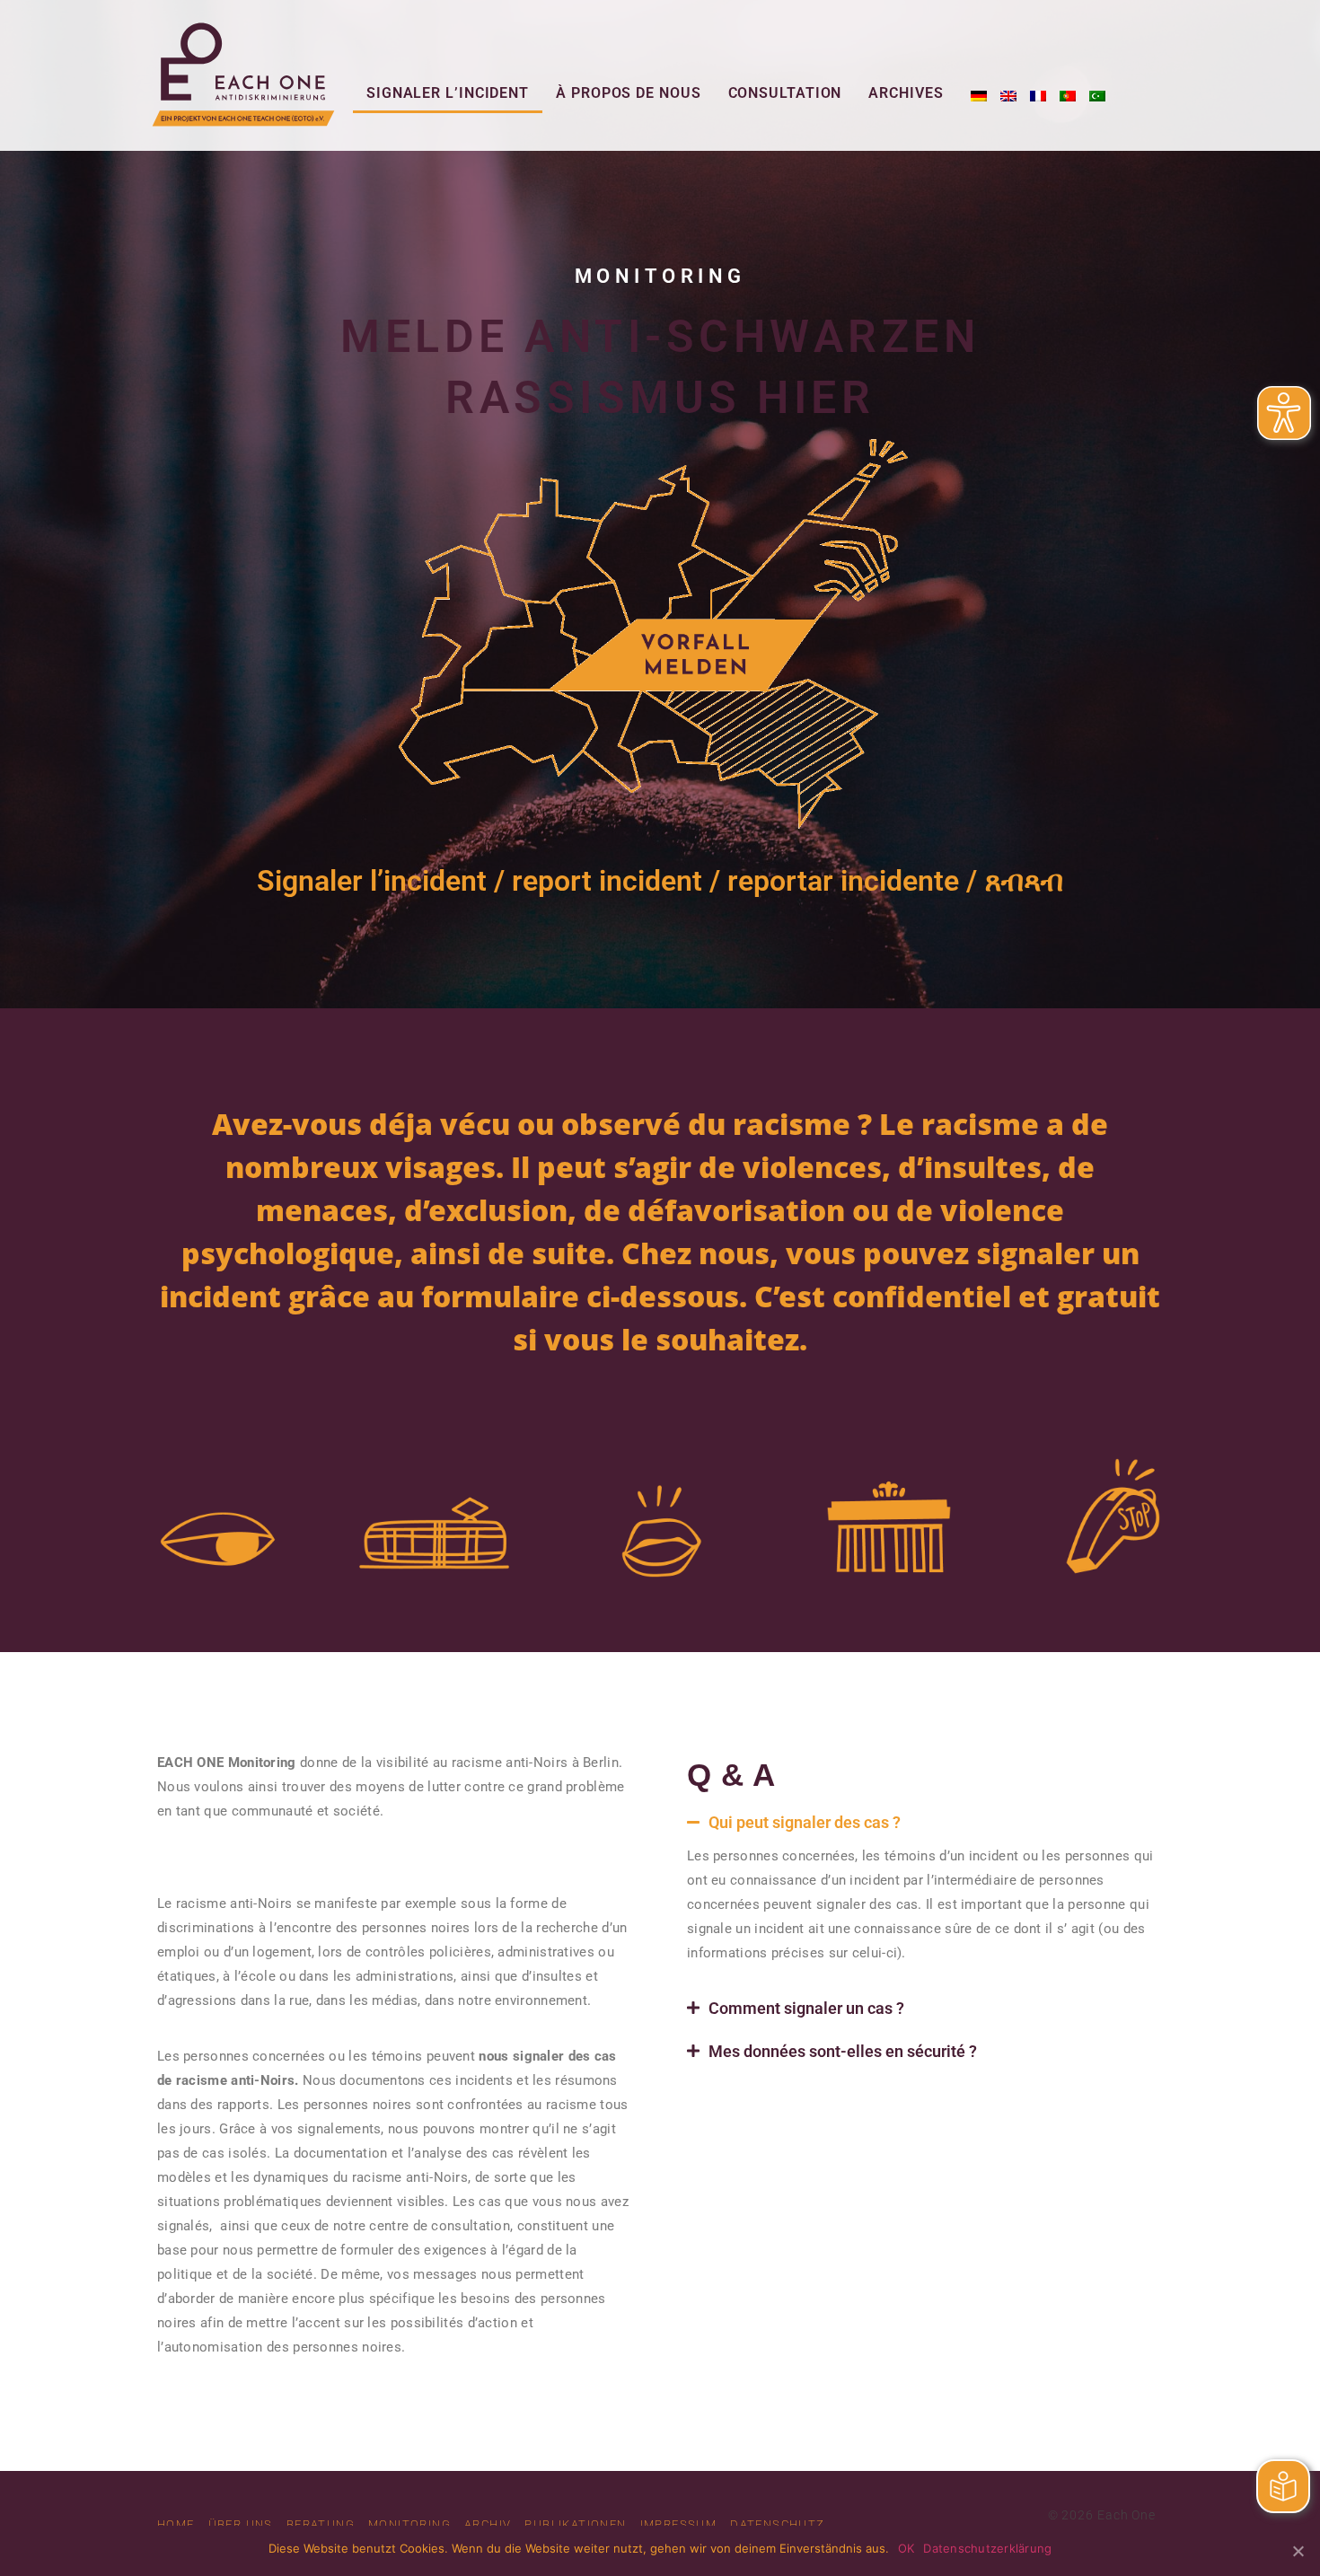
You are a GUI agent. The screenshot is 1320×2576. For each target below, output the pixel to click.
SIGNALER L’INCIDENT (448, 93)
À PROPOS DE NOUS (628, 93)
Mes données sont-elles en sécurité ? (843, 2051)
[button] (916, 1823)
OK (906, 2548)
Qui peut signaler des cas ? (805, 1822)
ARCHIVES (906, 93)
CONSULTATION (785, 93)
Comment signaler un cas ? (806, 2008)
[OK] (1298, 2551)
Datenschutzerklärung (987, 2548)
